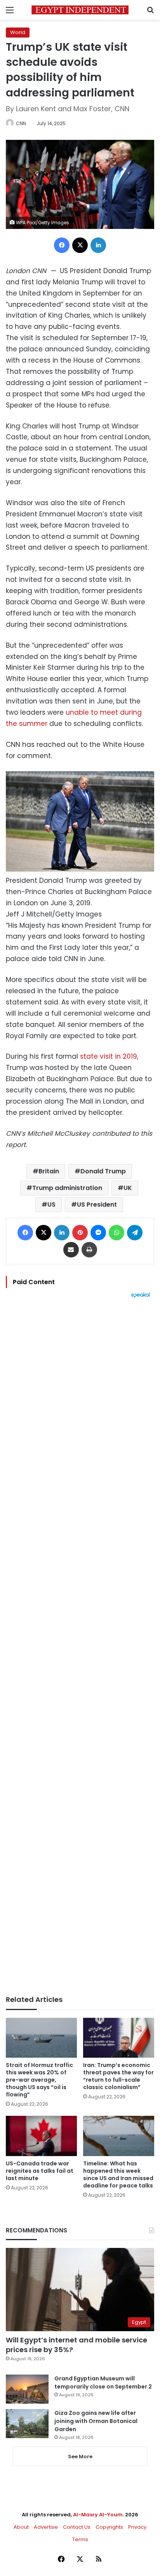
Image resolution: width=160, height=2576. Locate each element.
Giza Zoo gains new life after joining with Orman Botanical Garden (96, 2421)
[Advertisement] (80, 1647)
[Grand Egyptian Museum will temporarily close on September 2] (27, 2389)
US (51, 1205)
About (21, 2527)
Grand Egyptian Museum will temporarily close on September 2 (103, 2383)
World (18, 32)
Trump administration (67, 1188)
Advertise (46, 2527)
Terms (80, 2539)
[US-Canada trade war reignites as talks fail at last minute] (41, 2136)
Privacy (137, 2527)
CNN (21, 123)
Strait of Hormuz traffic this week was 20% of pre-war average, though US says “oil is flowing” (39, 2080)
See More (80, 2456)
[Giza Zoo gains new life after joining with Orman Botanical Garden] (27, 2424)
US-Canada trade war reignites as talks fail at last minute (40, 2171)
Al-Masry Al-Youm (98, 2515)
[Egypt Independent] (80, 10)
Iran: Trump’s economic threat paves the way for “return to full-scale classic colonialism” (118, 2076)
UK (128, 1188)
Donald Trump (103, 1171)
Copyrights (109, 2527)
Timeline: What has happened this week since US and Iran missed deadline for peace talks (118, 2174)
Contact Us (77, 2527)
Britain (49, 1171)
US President (97, 1205)
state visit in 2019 (109, 1056)
